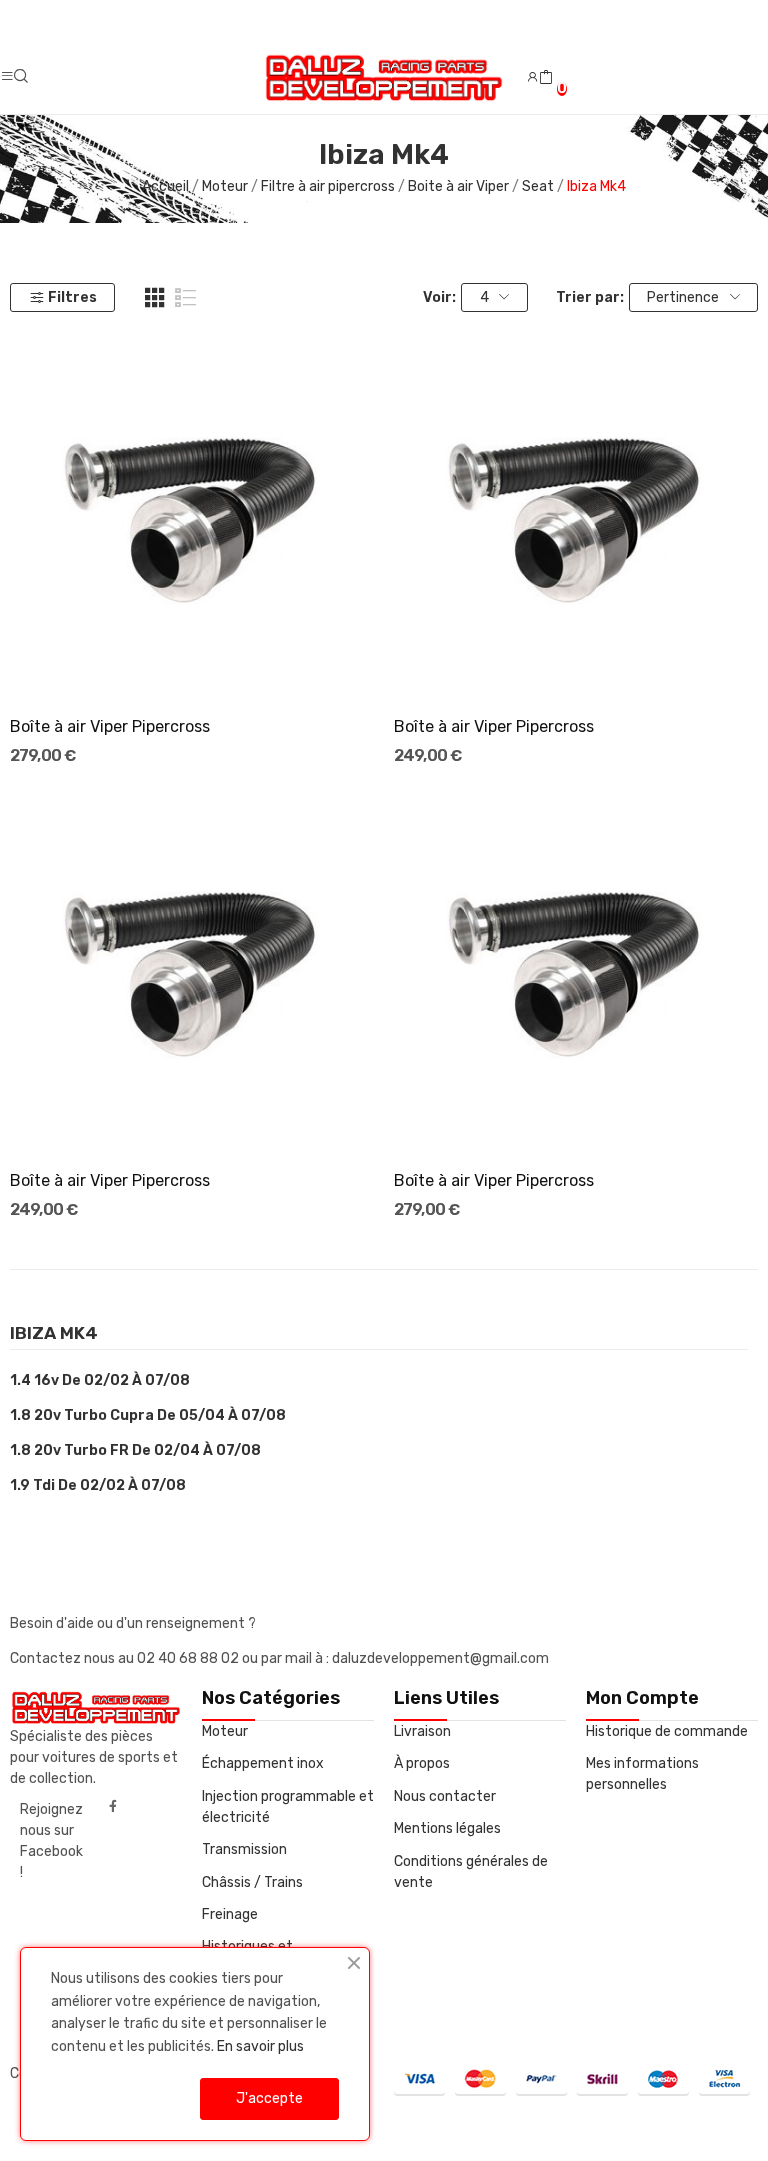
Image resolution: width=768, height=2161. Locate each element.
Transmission (244, 1849)
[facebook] (113, 1807)
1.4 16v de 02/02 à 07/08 (100, 1380)
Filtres (72, 297)
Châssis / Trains (252, 1882)
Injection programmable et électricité (288, 1807)
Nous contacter (445, 1796)
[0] (546, 78)
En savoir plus (260, 2046)
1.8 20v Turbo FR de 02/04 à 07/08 (135, 1450)
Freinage (230, 1914)
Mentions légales (447, 1828)
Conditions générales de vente (471, 1872)
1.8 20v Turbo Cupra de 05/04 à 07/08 (148, 1415)
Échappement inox (263, 1763)
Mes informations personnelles (642, 1774)
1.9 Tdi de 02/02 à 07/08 (98, 1485)
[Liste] (186, 298)
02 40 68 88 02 (189, 1658)
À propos (422, 1763)
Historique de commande (667, 1731)
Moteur (225, 1731)
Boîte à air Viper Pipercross (110, 726)
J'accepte (269, 2098)
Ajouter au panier (192, 663)
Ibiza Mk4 (54, 1334)
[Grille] (155, 298)
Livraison (422, 1731)
